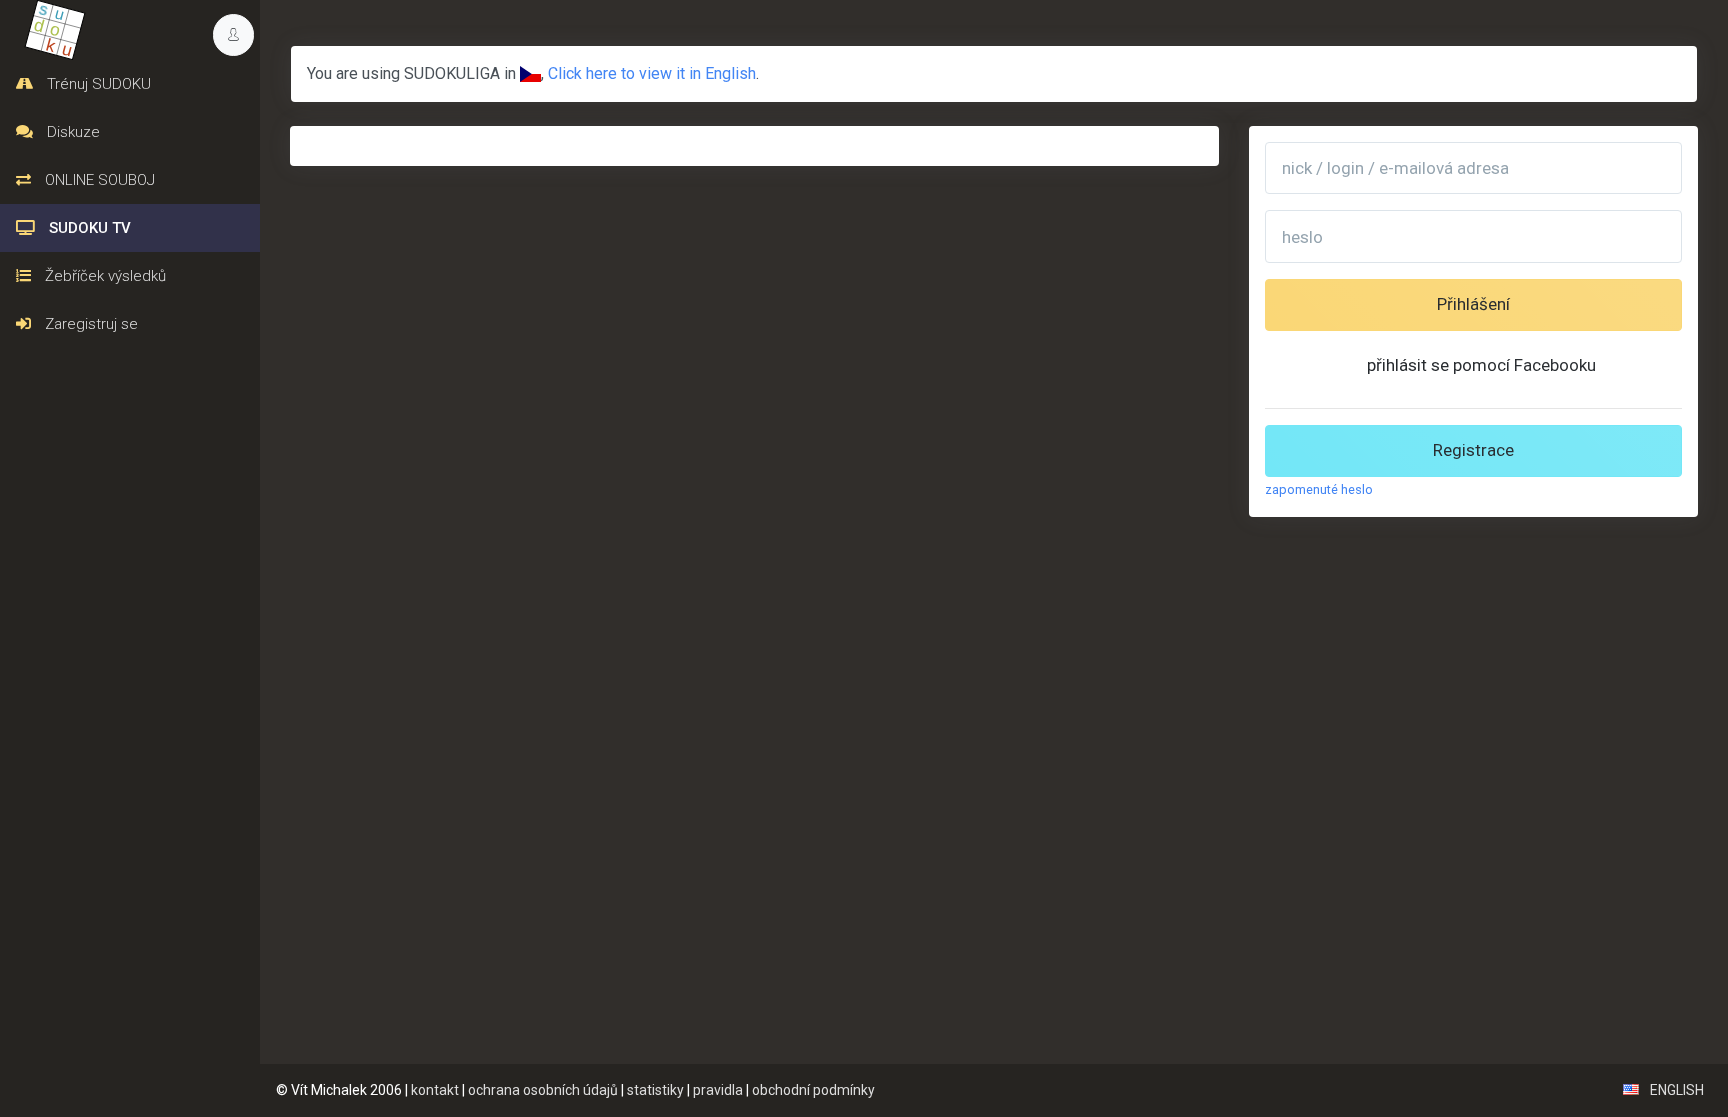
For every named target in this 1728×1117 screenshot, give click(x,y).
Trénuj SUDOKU (97, 84)
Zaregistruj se (89, 324)
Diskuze (71, 132)
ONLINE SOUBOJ (98, 180)
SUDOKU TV (88, 228)
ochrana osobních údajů (543, 1090)
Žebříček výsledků (103, 276)
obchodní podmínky (813, 1090)
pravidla (718, 1090)
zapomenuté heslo (1319, 489)
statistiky (655, 1090)
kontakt (435, 1090)
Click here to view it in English (652, 73)
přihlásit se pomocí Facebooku (1481, 365)
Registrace (1473, 450)
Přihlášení (1473, 304)
